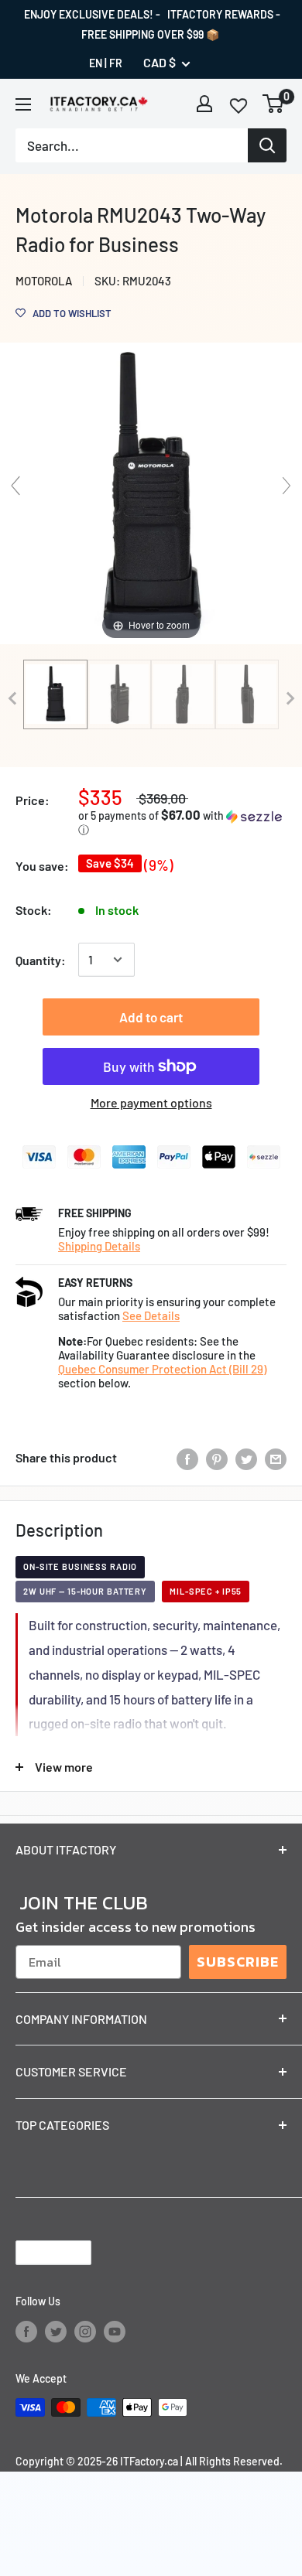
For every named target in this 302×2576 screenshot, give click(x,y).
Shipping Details (99, 1246)
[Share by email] (276, 1458)
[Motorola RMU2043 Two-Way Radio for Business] (55, 694)
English (40, 2253)
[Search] (267, 145)
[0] (274, 104)
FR (116, 63)
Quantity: (41, 960)
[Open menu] (23, 104)
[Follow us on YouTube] (115, 2332)
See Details (151, 1315)
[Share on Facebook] (187, 1458)
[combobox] (132, 145)
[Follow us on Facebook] (26, 2332)
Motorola (44, 281)
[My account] (204, 104)
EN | (98, 63)
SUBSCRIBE (238, 1962)
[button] (182, 822)
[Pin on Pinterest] (217, 1458)
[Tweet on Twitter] (246, 1458)
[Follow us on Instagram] (85, 2332)
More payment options (151, 1102)
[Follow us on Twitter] (56, 2332)
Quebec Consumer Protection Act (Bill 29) (162, 1369)
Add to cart (151, 1017)
